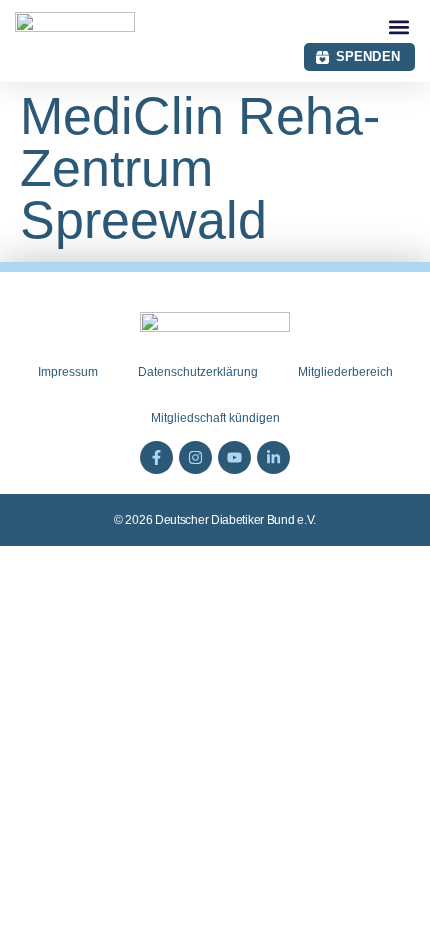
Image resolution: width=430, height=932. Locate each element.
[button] (398, 26)
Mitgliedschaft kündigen (215, 418)
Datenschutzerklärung (198, 372)
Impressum (68, 372)
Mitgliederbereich (345, 372)
